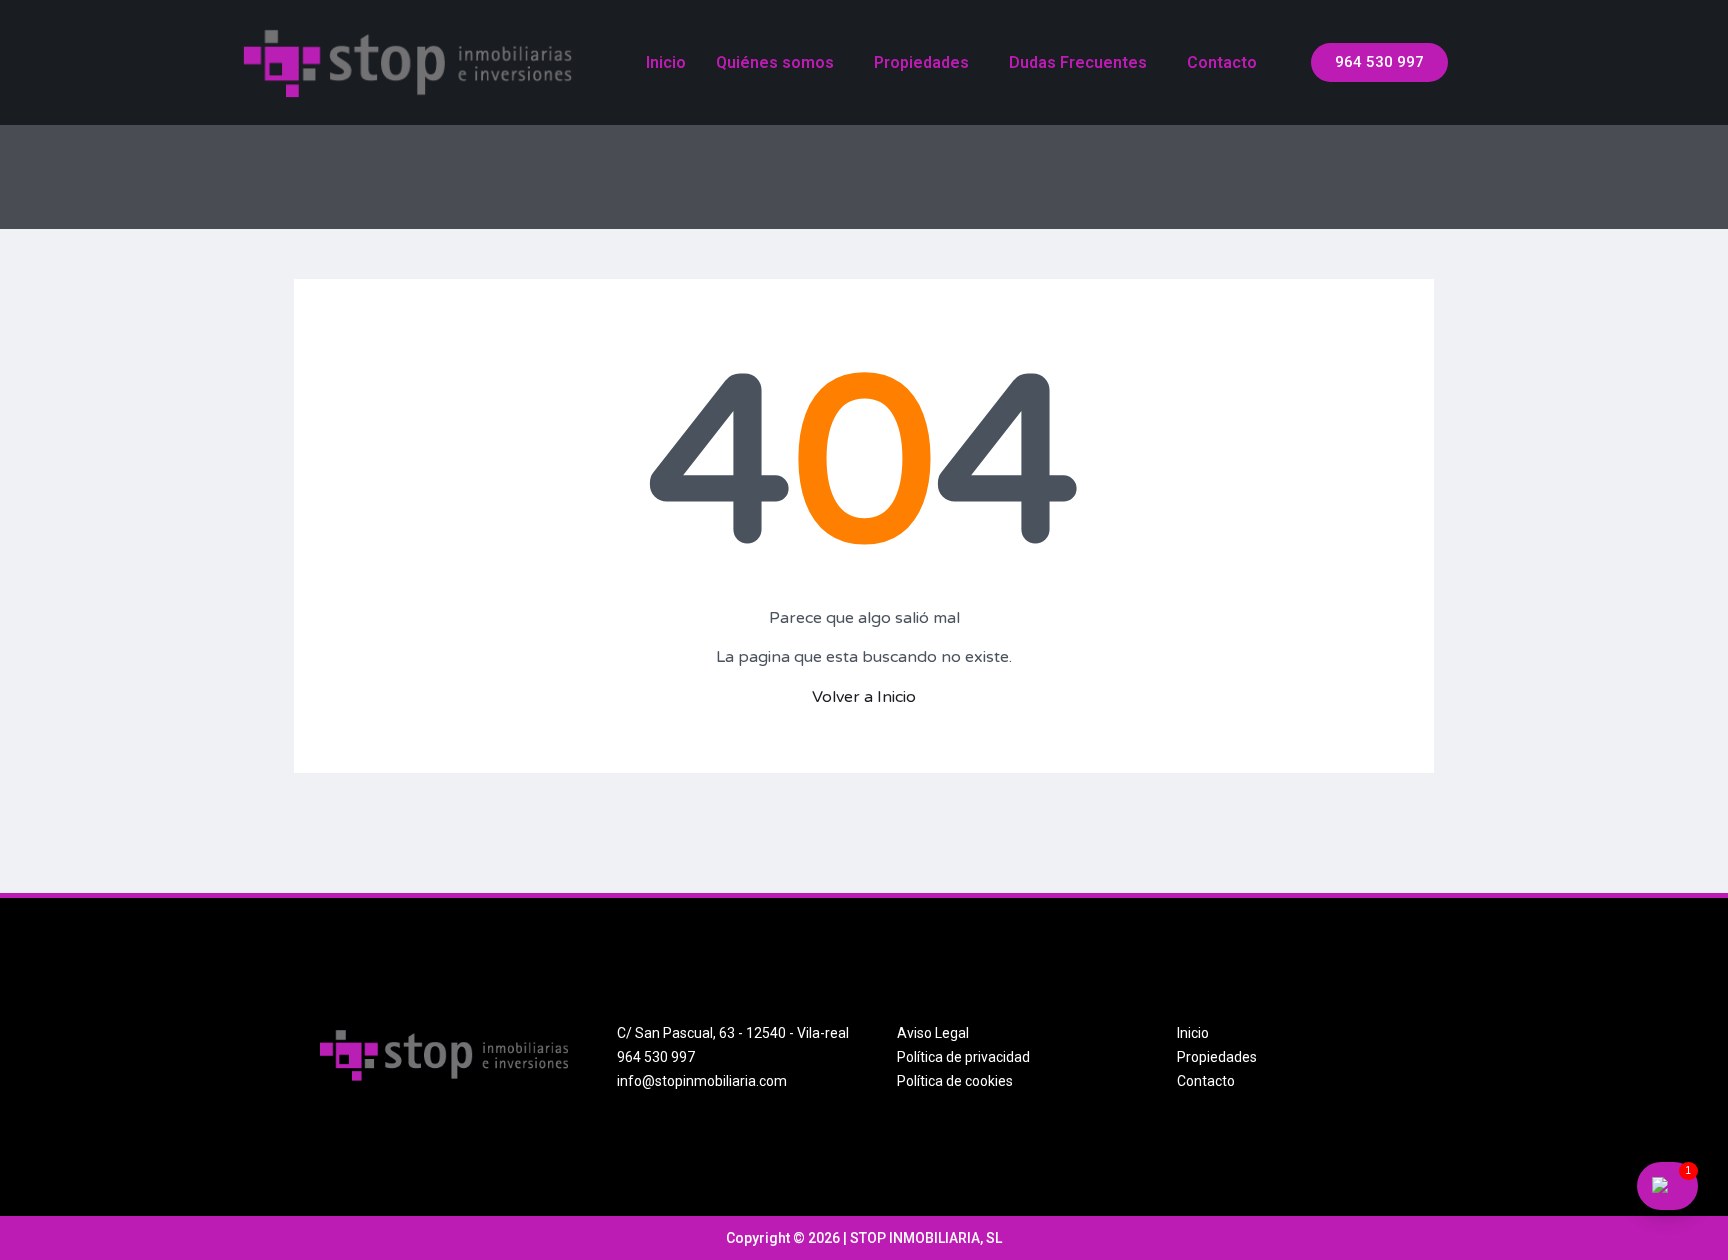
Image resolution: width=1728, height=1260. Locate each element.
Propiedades (921, 62)
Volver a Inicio (864, 697)
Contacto (1222, 62)
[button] (1379, 62)
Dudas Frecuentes (1078, 62)
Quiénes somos (775, 62)
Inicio (666, 62)
